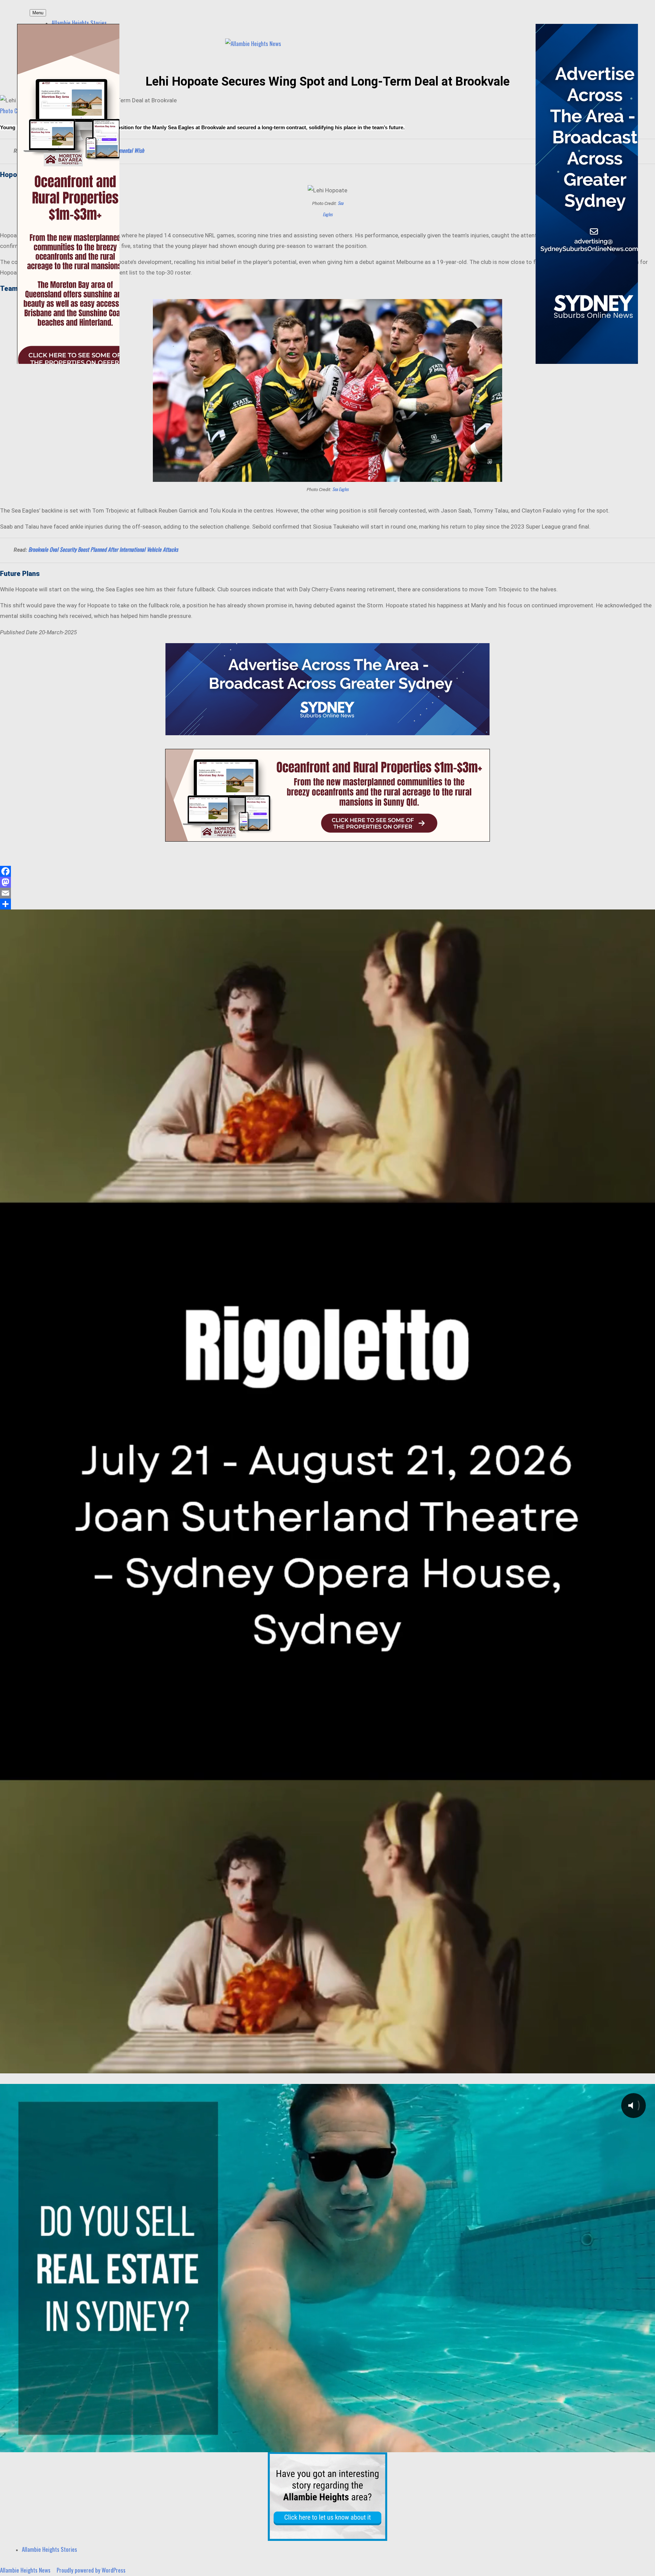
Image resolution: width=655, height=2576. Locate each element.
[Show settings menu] (628, 2066)
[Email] (327, 893)
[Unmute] (611, 2066)
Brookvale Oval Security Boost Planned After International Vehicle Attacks (103, 549)
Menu (38, 13)
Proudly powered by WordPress (91, 2570)
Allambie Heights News (25, 2570)
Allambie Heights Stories (79, 23)
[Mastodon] (327, 882)
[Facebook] (327, 871)
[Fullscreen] (646, 2066)
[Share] (327, 904)
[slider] (319, 2066)
